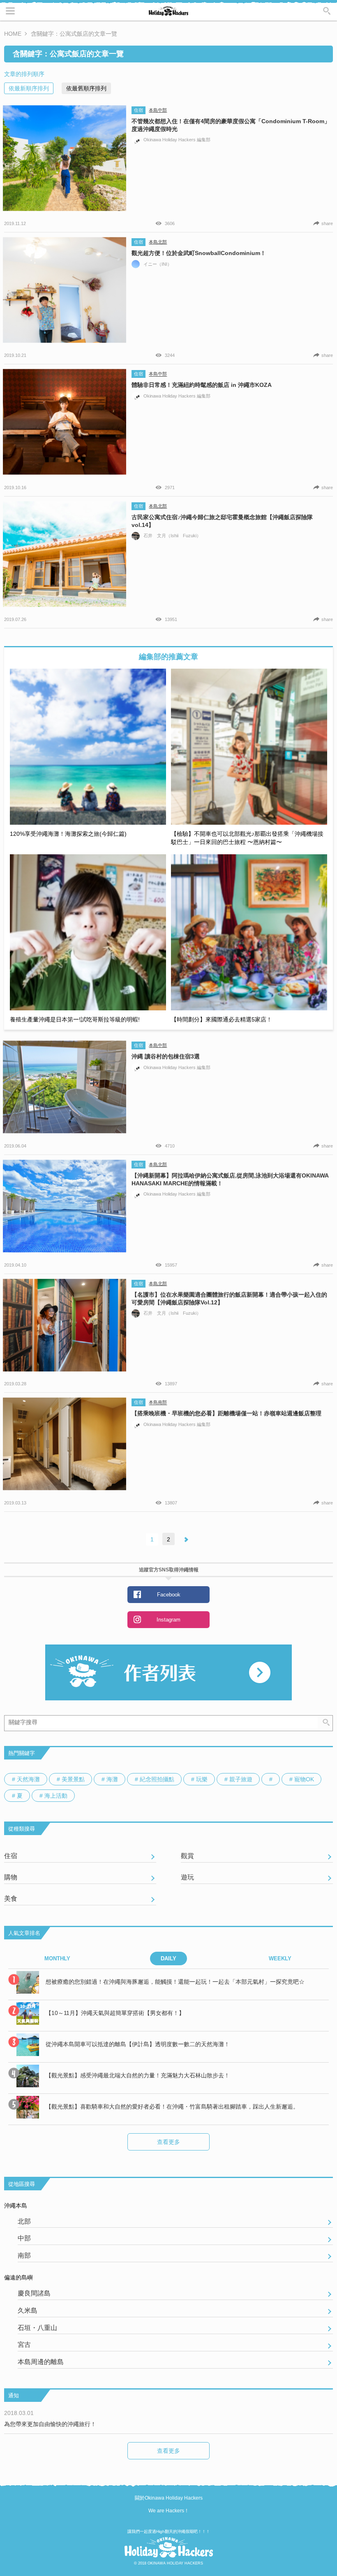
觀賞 (187, 1856)
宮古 (24, 2345)
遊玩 (187, 1877)
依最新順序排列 (29, 88)
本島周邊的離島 (41, 2362)
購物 (11, 1877)
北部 (24, 2221)
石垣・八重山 (37, 2328)
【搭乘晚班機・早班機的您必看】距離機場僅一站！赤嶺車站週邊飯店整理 (226, 1413)
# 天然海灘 (26, 1779)
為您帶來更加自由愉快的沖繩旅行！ (50, 2424)
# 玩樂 (199, 1779)
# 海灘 (110, 1779)
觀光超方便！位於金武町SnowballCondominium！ (199, 253)
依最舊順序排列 (86, 88)
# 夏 (17, 1796)
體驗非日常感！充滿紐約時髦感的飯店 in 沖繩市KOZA (202, 385)
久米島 (28, 2310)
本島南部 (158, 1403)
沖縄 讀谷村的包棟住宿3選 (166, 1056)
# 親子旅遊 (238, 1779)
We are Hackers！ (169, 2511)
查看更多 (168, 2142)
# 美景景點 (71, 1779)
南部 (24, 2255)
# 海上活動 (53, 1796)
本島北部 (158, 242)
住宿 (138, 110)
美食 (11, 1899)
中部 (24, 2238)
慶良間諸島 (34, 2293)
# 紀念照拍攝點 (155, 1779)
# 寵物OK (302, 1779)
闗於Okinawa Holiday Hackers (169, 2498)
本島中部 (158, 110)
